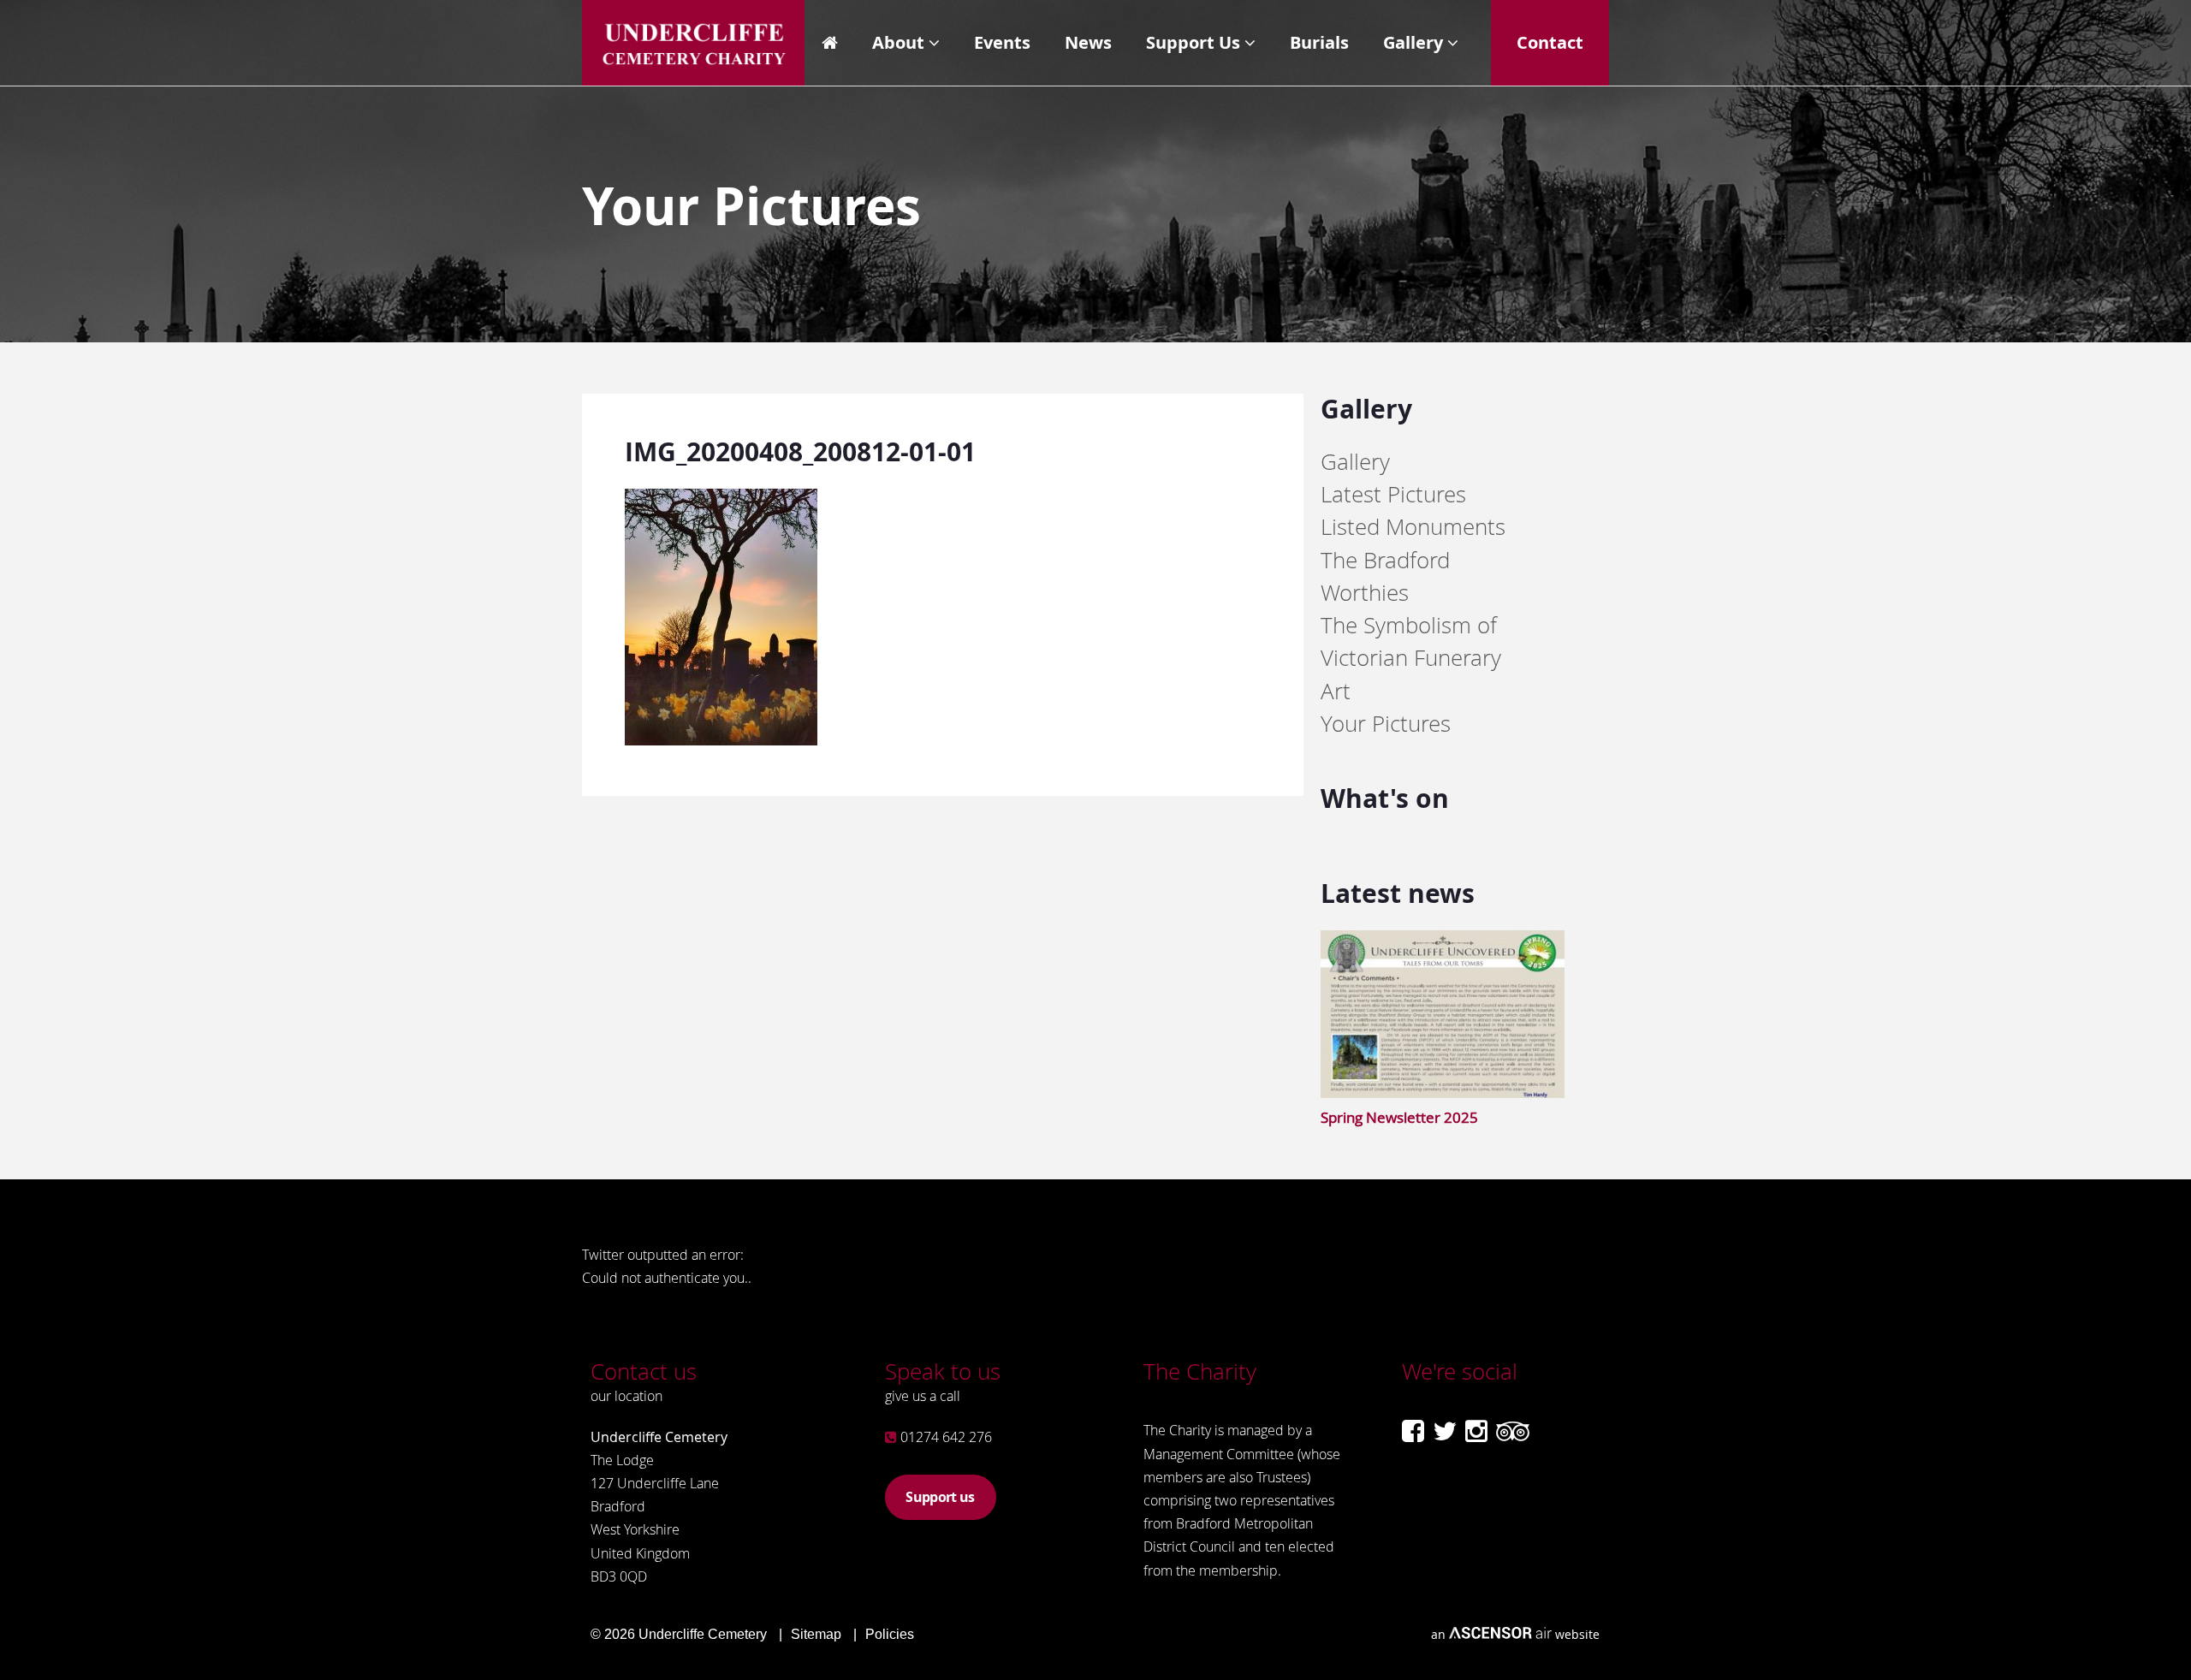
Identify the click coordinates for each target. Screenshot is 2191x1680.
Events (1002, 42)
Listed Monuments (1413, 527)
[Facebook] (1413, 1431)
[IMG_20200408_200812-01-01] (721, 740)
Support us (940, 1497)
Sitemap (816, 1634)
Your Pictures (1386, 724)
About (898, 42)
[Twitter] (1445, 1431)
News (1088, 42)
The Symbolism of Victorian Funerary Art (1411, 658)
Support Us (1193, 42)
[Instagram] (1476, 1431)
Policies (890, 1634)
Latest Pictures (1393, 494)
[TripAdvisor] (1513, 1431)
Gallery (1413, 42)
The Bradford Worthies (1385, 576)
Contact (1550, 42)
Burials (1319, 42)
